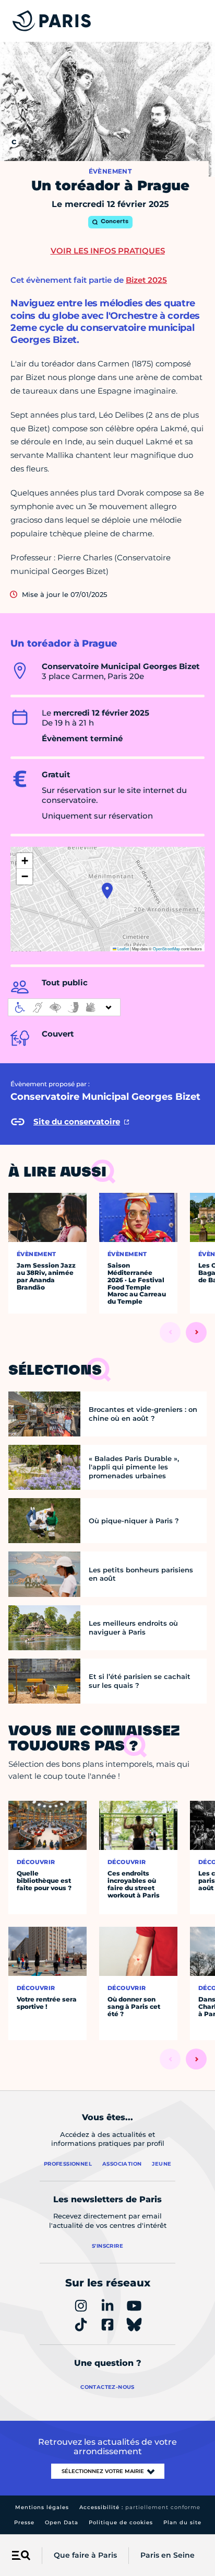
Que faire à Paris (85, 2555)
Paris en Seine (168, 2555)
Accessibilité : (140, 2507)
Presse (24, 2522)
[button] (107, 891)
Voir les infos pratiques (108, 251)
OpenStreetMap (166, 948)
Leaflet (123, 948)
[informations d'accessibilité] (64, 1007)
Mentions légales (42, 2507)
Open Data (62, 2522)
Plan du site (182, 2522)
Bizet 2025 (146, 280)
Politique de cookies (121, 2522)
